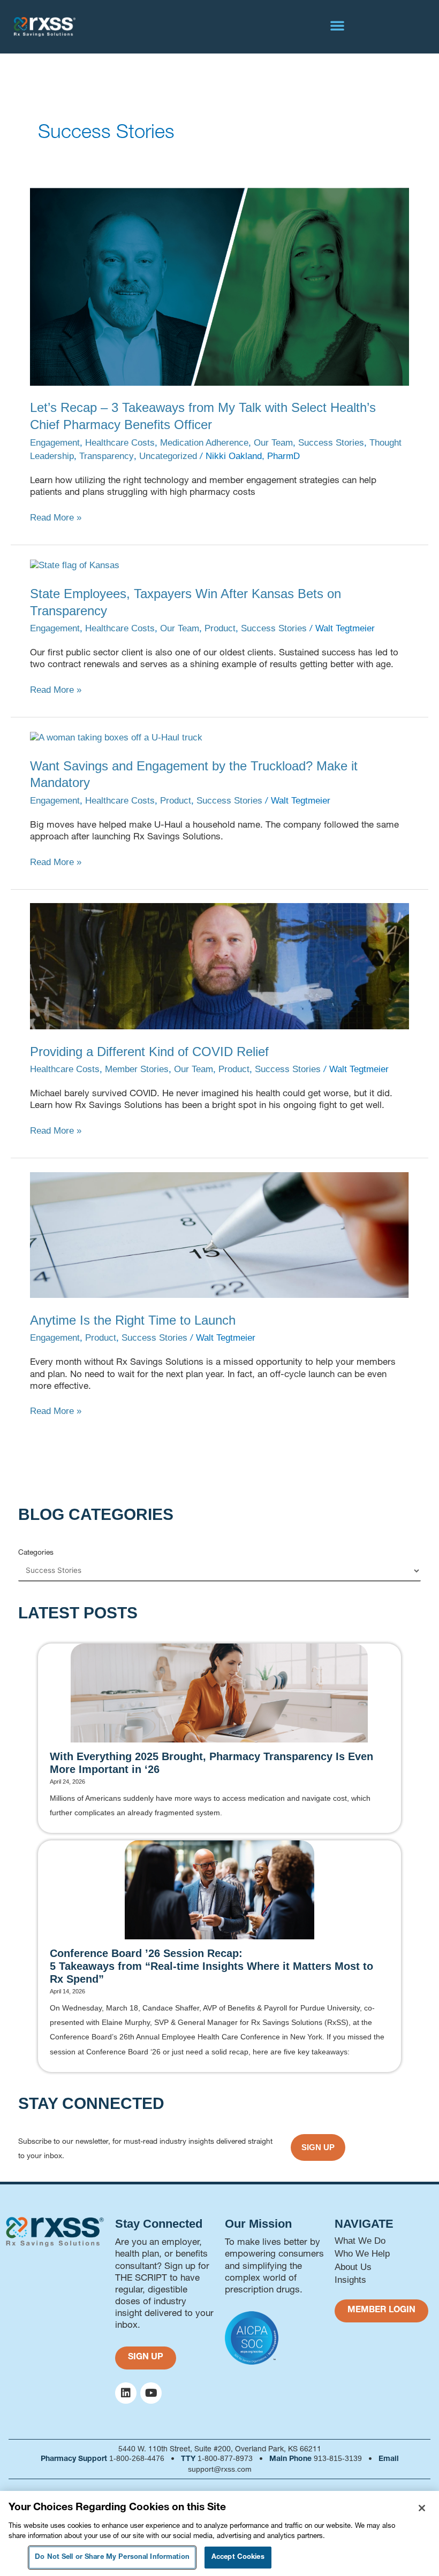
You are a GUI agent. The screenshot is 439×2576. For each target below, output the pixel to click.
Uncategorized (168, 456)
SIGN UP (318, 2147)
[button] (337, 25)
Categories (36, 1552)
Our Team (273, 443)
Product (220, 628)
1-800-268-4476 (137, 2458)
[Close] (422, 2508)
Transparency (107, 456)
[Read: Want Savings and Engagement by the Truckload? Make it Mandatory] (116, 737)
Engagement (55, 443)
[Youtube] (151, 2393)
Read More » (56, 517)
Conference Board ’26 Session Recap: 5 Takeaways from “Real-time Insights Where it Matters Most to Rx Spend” (211, 1966)
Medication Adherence (204, 443)
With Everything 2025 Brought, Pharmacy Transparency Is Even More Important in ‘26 (211, 1763)
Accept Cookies (238, 2558)
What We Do (360, 2241)
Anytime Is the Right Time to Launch (133, 1320)
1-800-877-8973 (225, 2458)
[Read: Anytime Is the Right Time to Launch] (219, 1235)
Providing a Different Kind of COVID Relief (149, 1052)
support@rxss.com (220, 2469)
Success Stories (331, 443)
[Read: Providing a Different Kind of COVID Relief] (219, 966)
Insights (350, 2280)
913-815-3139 (338, 2458)
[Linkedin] (126, 2393)
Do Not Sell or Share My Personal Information (112, 2558)
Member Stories (137, 1069)
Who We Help (362, 2254)
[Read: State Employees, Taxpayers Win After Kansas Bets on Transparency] (75, 565)
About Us (353, 2267)
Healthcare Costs (120, 443)
